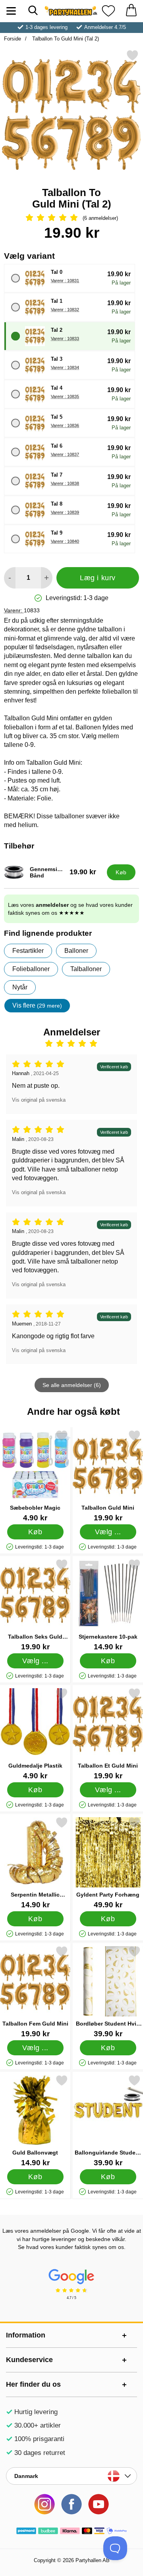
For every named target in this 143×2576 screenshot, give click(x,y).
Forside (13, 39)
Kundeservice (29, 2360)
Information (26, 2335)
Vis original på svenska (39, 1100)
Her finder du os (33, 2384)
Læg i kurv (98, 578)
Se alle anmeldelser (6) (72, 1385)
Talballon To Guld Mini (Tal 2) (65, 39)
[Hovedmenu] (11, 11)
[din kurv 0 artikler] (131, 11)
